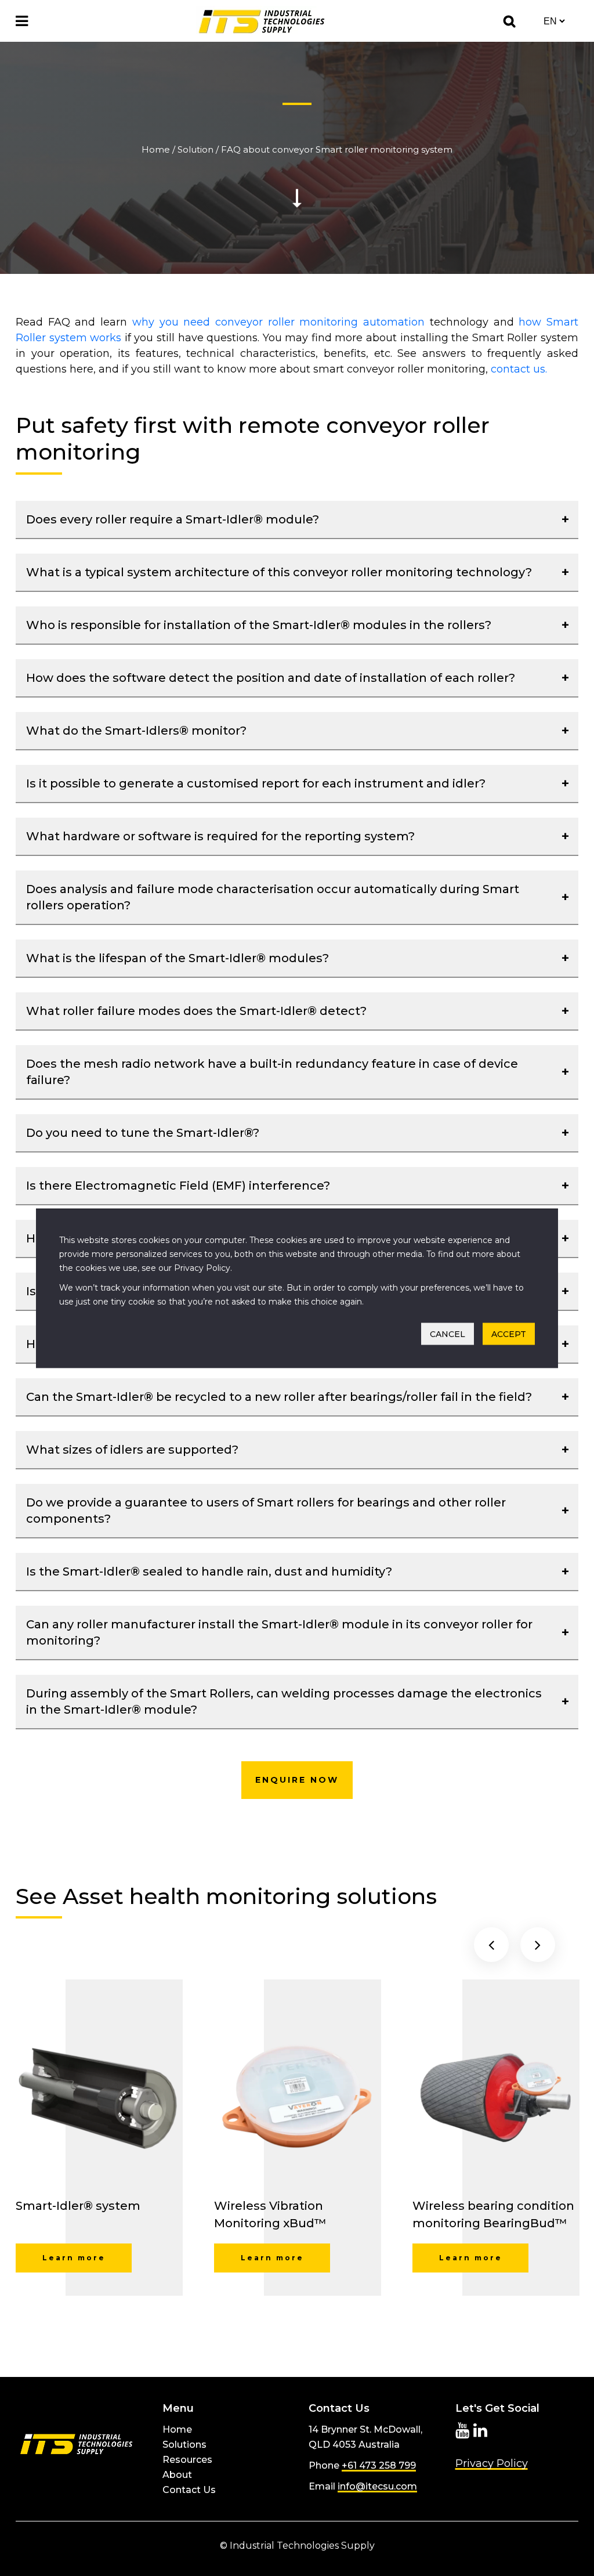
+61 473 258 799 (379, 2465)
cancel (448, 1334)
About (177, 2475)
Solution (195, 149)
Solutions (184, 2445)
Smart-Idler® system (78, 2206)
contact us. (519, 369)
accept (509, 1334)
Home (156, 149)
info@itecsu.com (377, 2486)
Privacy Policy (492, 2463)
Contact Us (189, 2490)
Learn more (74, 2258)
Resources (187, 2460)
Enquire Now (297, 1780)
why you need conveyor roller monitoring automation (278, 322)
